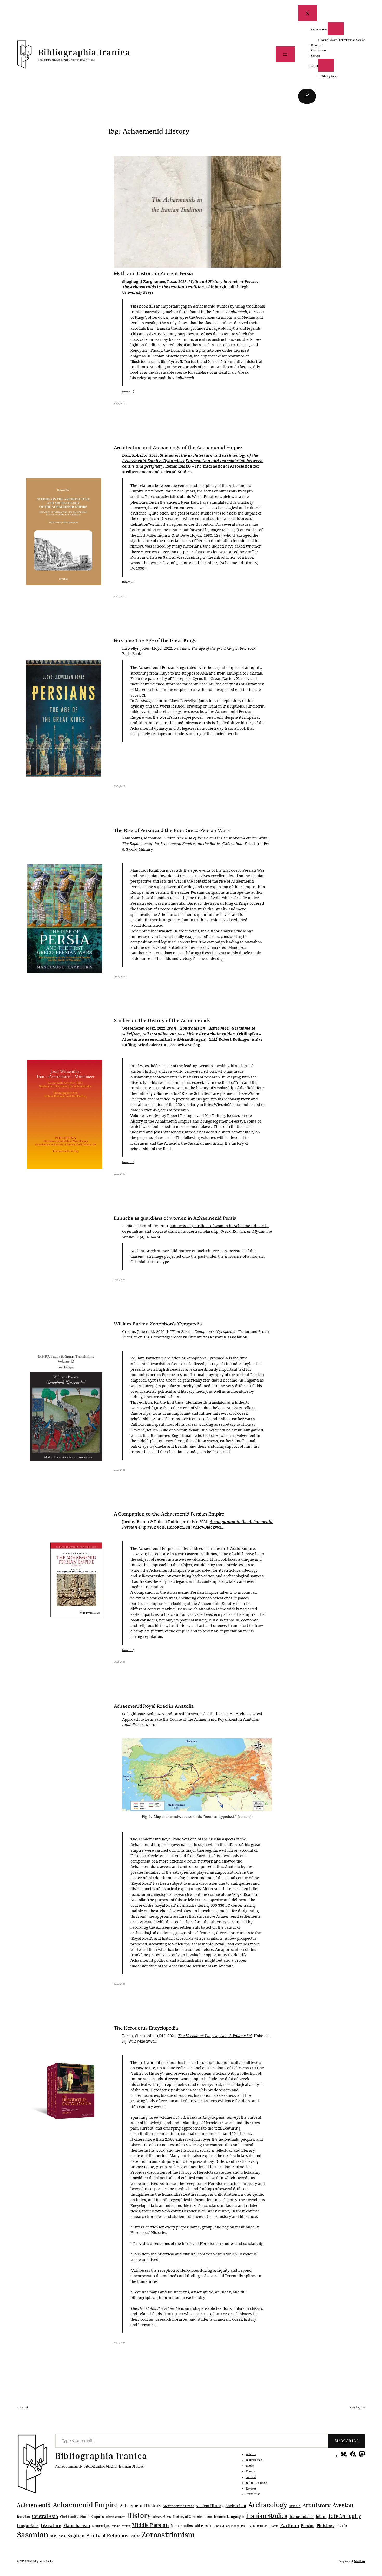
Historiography (116, 2517)
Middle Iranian (121, 2526)
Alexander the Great (178, 2506)
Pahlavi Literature (255, 2526)
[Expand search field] (307, 96)
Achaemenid (34, 2505)
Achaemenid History (140, 2506)
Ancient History (210, 2506)
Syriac (135, 2536)
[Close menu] (308, 13)
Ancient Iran (236, 2506)
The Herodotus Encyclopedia (146, 2028)
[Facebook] (353, 2454)
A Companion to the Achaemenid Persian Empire (169, 1514)
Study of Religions (108, 2535)
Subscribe (347, 2441)
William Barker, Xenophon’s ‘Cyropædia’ (158, 1324)
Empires (97, 2516)
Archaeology (268, 2505)
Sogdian (76, 2536)
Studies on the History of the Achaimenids (162, 1020)
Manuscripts (101, 2526)
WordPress (360, 2561)
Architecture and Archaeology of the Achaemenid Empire (178, 447)
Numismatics (182, 2525)
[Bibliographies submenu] (336, 29)
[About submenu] (326, 65)
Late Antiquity (345, 2516)
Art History (317, 2505)
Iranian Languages (229, 2517)
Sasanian (33, 2534)
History (139, 2515)
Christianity (69, 2517)
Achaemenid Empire (85, 2505)
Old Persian (204, 2526)
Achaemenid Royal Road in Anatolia (154, 1706)
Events (251, 2471)
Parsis (274, 2526)
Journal (251, 2477)
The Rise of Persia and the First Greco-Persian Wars (172, 830)
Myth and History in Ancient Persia (153, 273)
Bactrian (23, 2517)
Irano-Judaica (302, 2516)
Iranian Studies (267, 2516)
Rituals (341, 2526)
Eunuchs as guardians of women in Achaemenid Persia (175, 1218)
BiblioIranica (254, 2460)
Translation (253, 2494)
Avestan (343, 2505)
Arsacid (295, 2506)
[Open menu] (285, 54)
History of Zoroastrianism (193, 2517)
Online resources (257, 2483)
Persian (308, 2525)
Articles (251, 2454)
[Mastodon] (362, 2454)
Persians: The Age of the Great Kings (155, 640)
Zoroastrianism (168, 2534)
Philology (325, 2525)
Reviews (251, 2488)
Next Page (357, 2407)
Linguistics (28, 2525)
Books (250, 2466)
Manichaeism (77, 2525)
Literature (51, 2525)
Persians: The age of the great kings (205, 649)
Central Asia (45, 2516)
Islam (321, 2516)
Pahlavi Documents (227, 2526)
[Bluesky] (343, 2454)
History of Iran (162, 2517)
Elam (84, 2516)
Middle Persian (150, 2525)
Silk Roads (58, 2536)
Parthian (289, 2525)
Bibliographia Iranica (84, 52)
